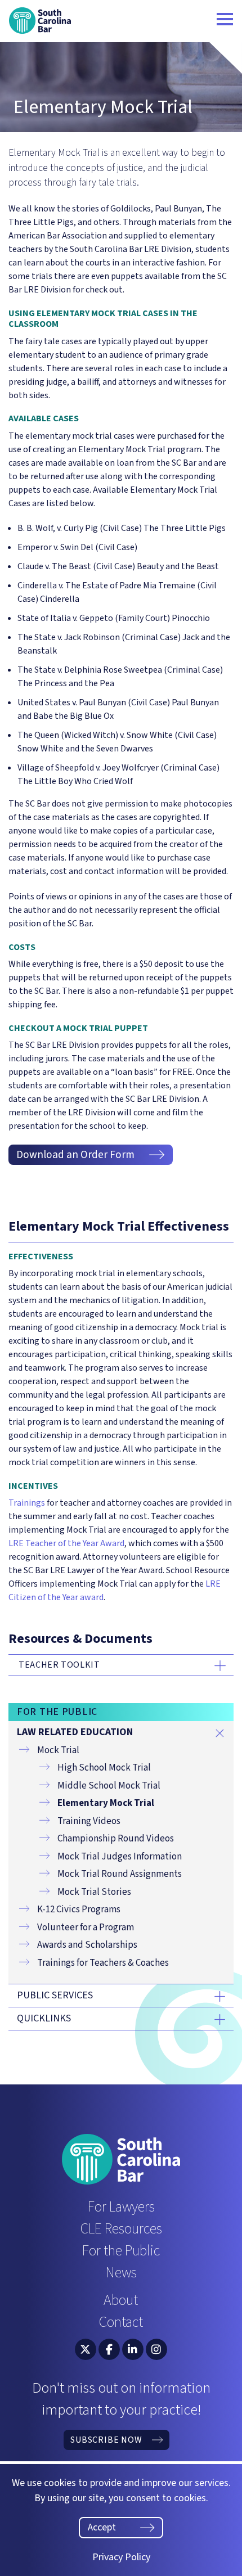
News (121, 2273)
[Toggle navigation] (225, 21)
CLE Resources (121, 2229)
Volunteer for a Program (86, 1928)
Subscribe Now (106, 2440)
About (121, 2300)
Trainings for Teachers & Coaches (103, 1963)
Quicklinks (44, 2019)
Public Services (55, 1996)
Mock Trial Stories (94, 1892)
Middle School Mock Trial (109, 1786)
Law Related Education (75, 1732)
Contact (121, 2322)
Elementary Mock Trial (106, 1803)
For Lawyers (121, 2207)
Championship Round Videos (116, 1839)
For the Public (121, 2251)
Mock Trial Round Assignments (120, 1874)
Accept (102, 2527)
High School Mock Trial (104, 1768)
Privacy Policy (121, 2557)
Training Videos (89, 1821)
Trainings (28, 1503)
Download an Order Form (75, 1155)
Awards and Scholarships (87, 1945)
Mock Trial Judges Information (120, 1857)
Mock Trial (58, 1750)
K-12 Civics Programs (79, 1910)
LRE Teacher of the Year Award (66, 1543)
